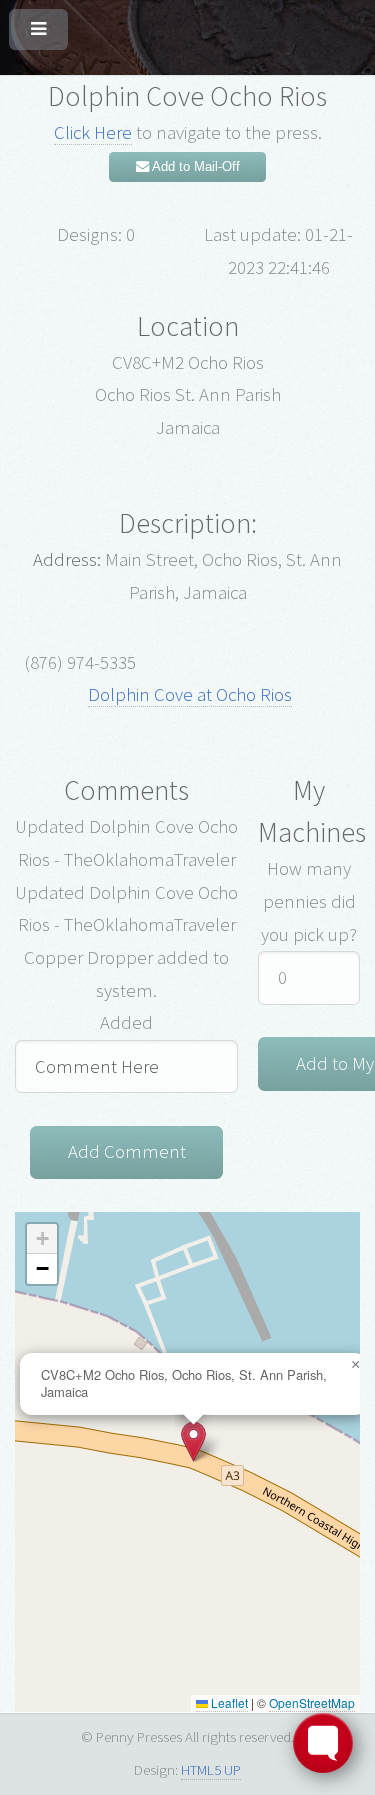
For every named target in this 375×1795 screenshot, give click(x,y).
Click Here (93, 132)
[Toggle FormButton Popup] (323, 1743)
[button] (193, 1441)
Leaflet (228, 1702)
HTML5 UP (211, 1769)
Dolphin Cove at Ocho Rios (190, 694)
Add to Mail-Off (194, 166)
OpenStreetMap (312, 1702)
